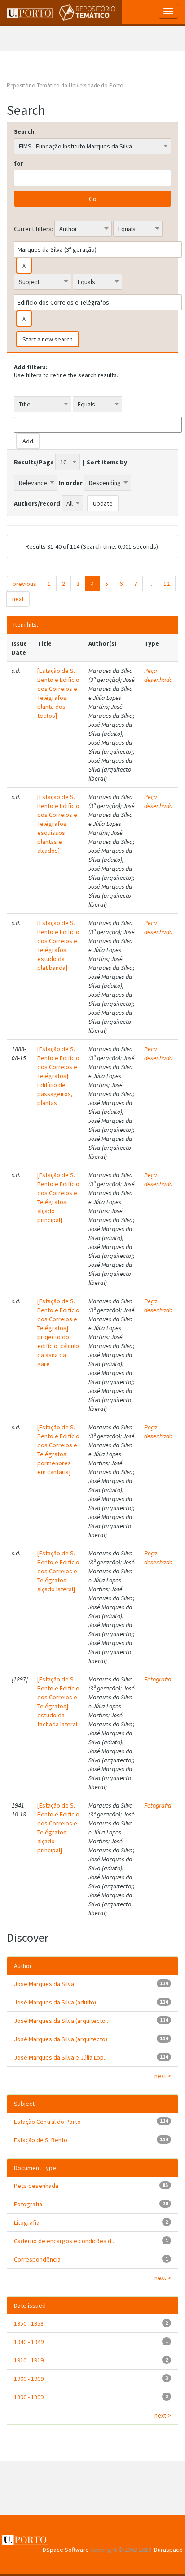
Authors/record (37, 503)
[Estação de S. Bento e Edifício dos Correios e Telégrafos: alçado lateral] (58, 1571)
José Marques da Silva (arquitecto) (61, 2039)
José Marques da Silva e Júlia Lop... (61, 2057)
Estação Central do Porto (47, 2122)
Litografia (27, 2222)
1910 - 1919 (29, 2360)
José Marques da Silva (44, 1984)
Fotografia (158, 1679)
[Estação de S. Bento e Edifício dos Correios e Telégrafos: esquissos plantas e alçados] (58, 824)
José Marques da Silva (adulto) (55, 2002)
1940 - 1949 (29, 2342)
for (19, 163)
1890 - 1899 (29, 2397)
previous (24, 584)
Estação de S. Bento (41, 2140)
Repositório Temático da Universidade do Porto (65, 85)
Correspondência (37, 2259)
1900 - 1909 (29, 2379)
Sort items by (107, 462)
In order (71, 483)
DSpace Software (66, 2550)
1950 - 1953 (29, 2323)
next (18, 599)
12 (167, 584)
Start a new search (48, 339)
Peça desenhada (159, 675)
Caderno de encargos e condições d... (65, 2241)
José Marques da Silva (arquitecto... (62, 2021)
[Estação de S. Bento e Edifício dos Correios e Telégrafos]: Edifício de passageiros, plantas (58, 1076)
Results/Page (34, 462)
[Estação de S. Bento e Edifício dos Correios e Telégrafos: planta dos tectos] (58, 693)
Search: (25, 131)
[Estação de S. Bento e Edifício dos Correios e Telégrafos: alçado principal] (58, 1197)
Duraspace (168, 2550)
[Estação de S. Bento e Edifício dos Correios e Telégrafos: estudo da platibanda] (58, 945)
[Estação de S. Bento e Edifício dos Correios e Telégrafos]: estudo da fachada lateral (58, 1702)
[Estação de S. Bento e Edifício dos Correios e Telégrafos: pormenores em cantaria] (58, 1450)
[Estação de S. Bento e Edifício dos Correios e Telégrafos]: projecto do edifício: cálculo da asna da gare (58, 1332)
